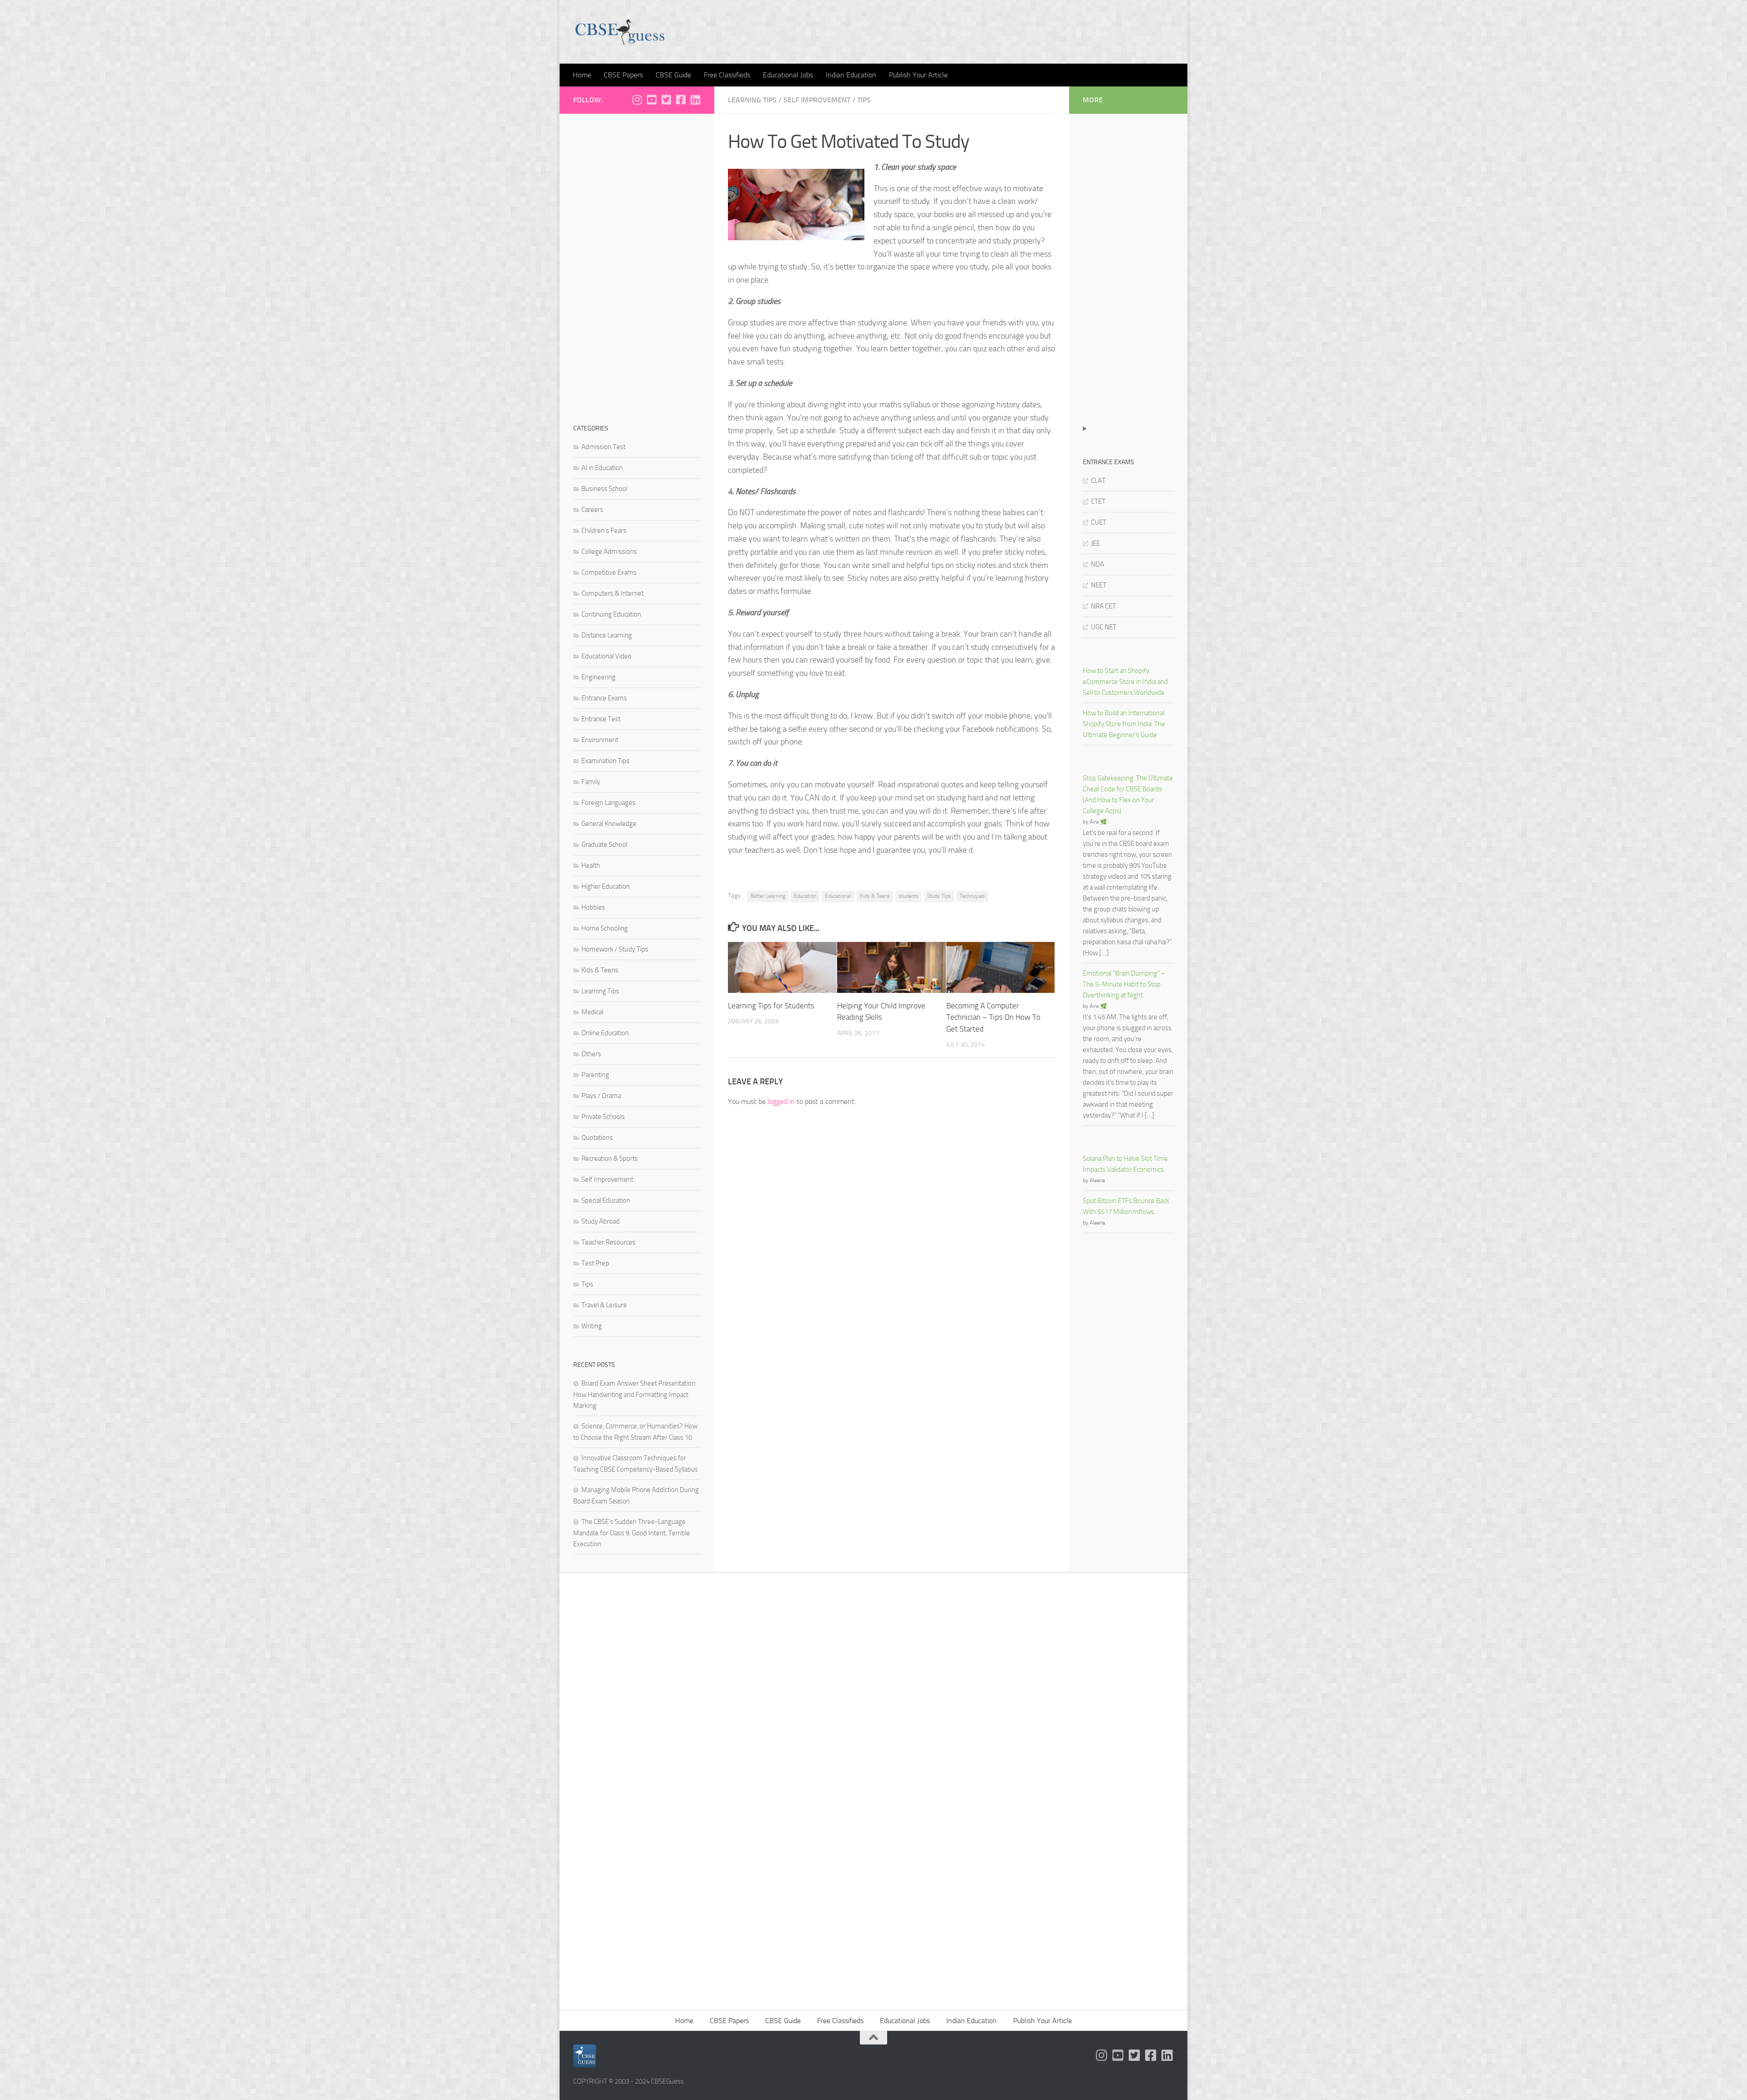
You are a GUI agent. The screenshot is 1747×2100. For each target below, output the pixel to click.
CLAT (1098, 481)
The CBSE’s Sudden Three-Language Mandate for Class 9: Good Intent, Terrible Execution (632, 1533)
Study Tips (939, 896)
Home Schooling (605, 928)
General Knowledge (609, 824)
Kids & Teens (875, 896)
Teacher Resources (608, 1242)
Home (582, 75)
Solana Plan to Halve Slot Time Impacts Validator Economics (1125, 1164)
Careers (592, 510)
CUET (1099, 522)
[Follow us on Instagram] (637, 100)
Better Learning (768, 896)
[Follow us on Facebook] (681, 100)
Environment (600, 740)
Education (805, 896)
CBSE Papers (623, 75)
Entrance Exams (604, 698)
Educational (838, 896)
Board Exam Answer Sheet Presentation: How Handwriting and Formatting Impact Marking (635, 1394)
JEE (1096, 543)
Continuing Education (611, 614)
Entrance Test (601, 719)
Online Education (605, 1033)
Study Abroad (601, 1221)
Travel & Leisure (604, 1305)
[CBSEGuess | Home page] (620, 32)
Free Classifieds (727, 75)
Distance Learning (607, 635)
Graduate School (604, 845)
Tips (864, 100)
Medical (592, 1012)
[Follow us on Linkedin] (695, 100)
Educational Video (606, 656)
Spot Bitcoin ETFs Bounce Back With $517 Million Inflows (1126, 1206)
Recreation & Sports (610, 1159)
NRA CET (1103, 606)
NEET (1099, 585)
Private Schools (603, 1117)
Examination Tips (606, 761)
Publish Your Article (918, 75)
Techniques (972, 896)
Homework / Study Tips (615, 949)
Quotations (597, 1138)
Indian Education (851, 75)
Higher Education (606, 886)
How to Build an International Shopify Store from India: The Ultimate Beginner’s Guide (1124, 724)
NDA (1098, 564)
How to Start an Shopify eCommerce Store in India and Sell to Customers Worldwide (1125, 682)
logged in (781, 1101)
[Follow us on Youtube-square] (651, 100)
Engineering (598, 677)
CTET (1098, 501)
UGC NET (1104, 627)
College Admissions (609, 552)
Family (591, 782)
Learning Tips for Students (771, 1006)
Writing (592, 1326)
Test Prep (595, 1263)
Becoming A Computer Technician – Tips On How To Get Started (993, 1017)
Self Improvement (817, 100)
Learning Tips (752, 100)
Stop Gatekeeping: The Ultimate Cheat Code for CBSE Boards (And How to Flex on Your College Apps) (1128, 794)
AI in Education (602, 468)
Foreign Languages (608, 803)
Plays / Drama (601, 1096)
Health (591, 865)
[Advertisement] (637, 264)
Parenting (595, 1075)
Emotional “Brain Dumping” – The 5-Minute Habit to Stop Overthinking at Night (1124, 984)
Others (591, 1054)
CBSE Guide (673, 75)
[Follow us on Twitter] (666, 100)
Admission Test (603, 447)
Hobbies (593, 907)
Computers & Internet (613, 593)
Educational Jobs (788, 75)
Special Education (606, 1200)
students (909, 896)
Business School (604, 489)
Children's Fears (604, 531)
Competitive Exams (609, 572)
